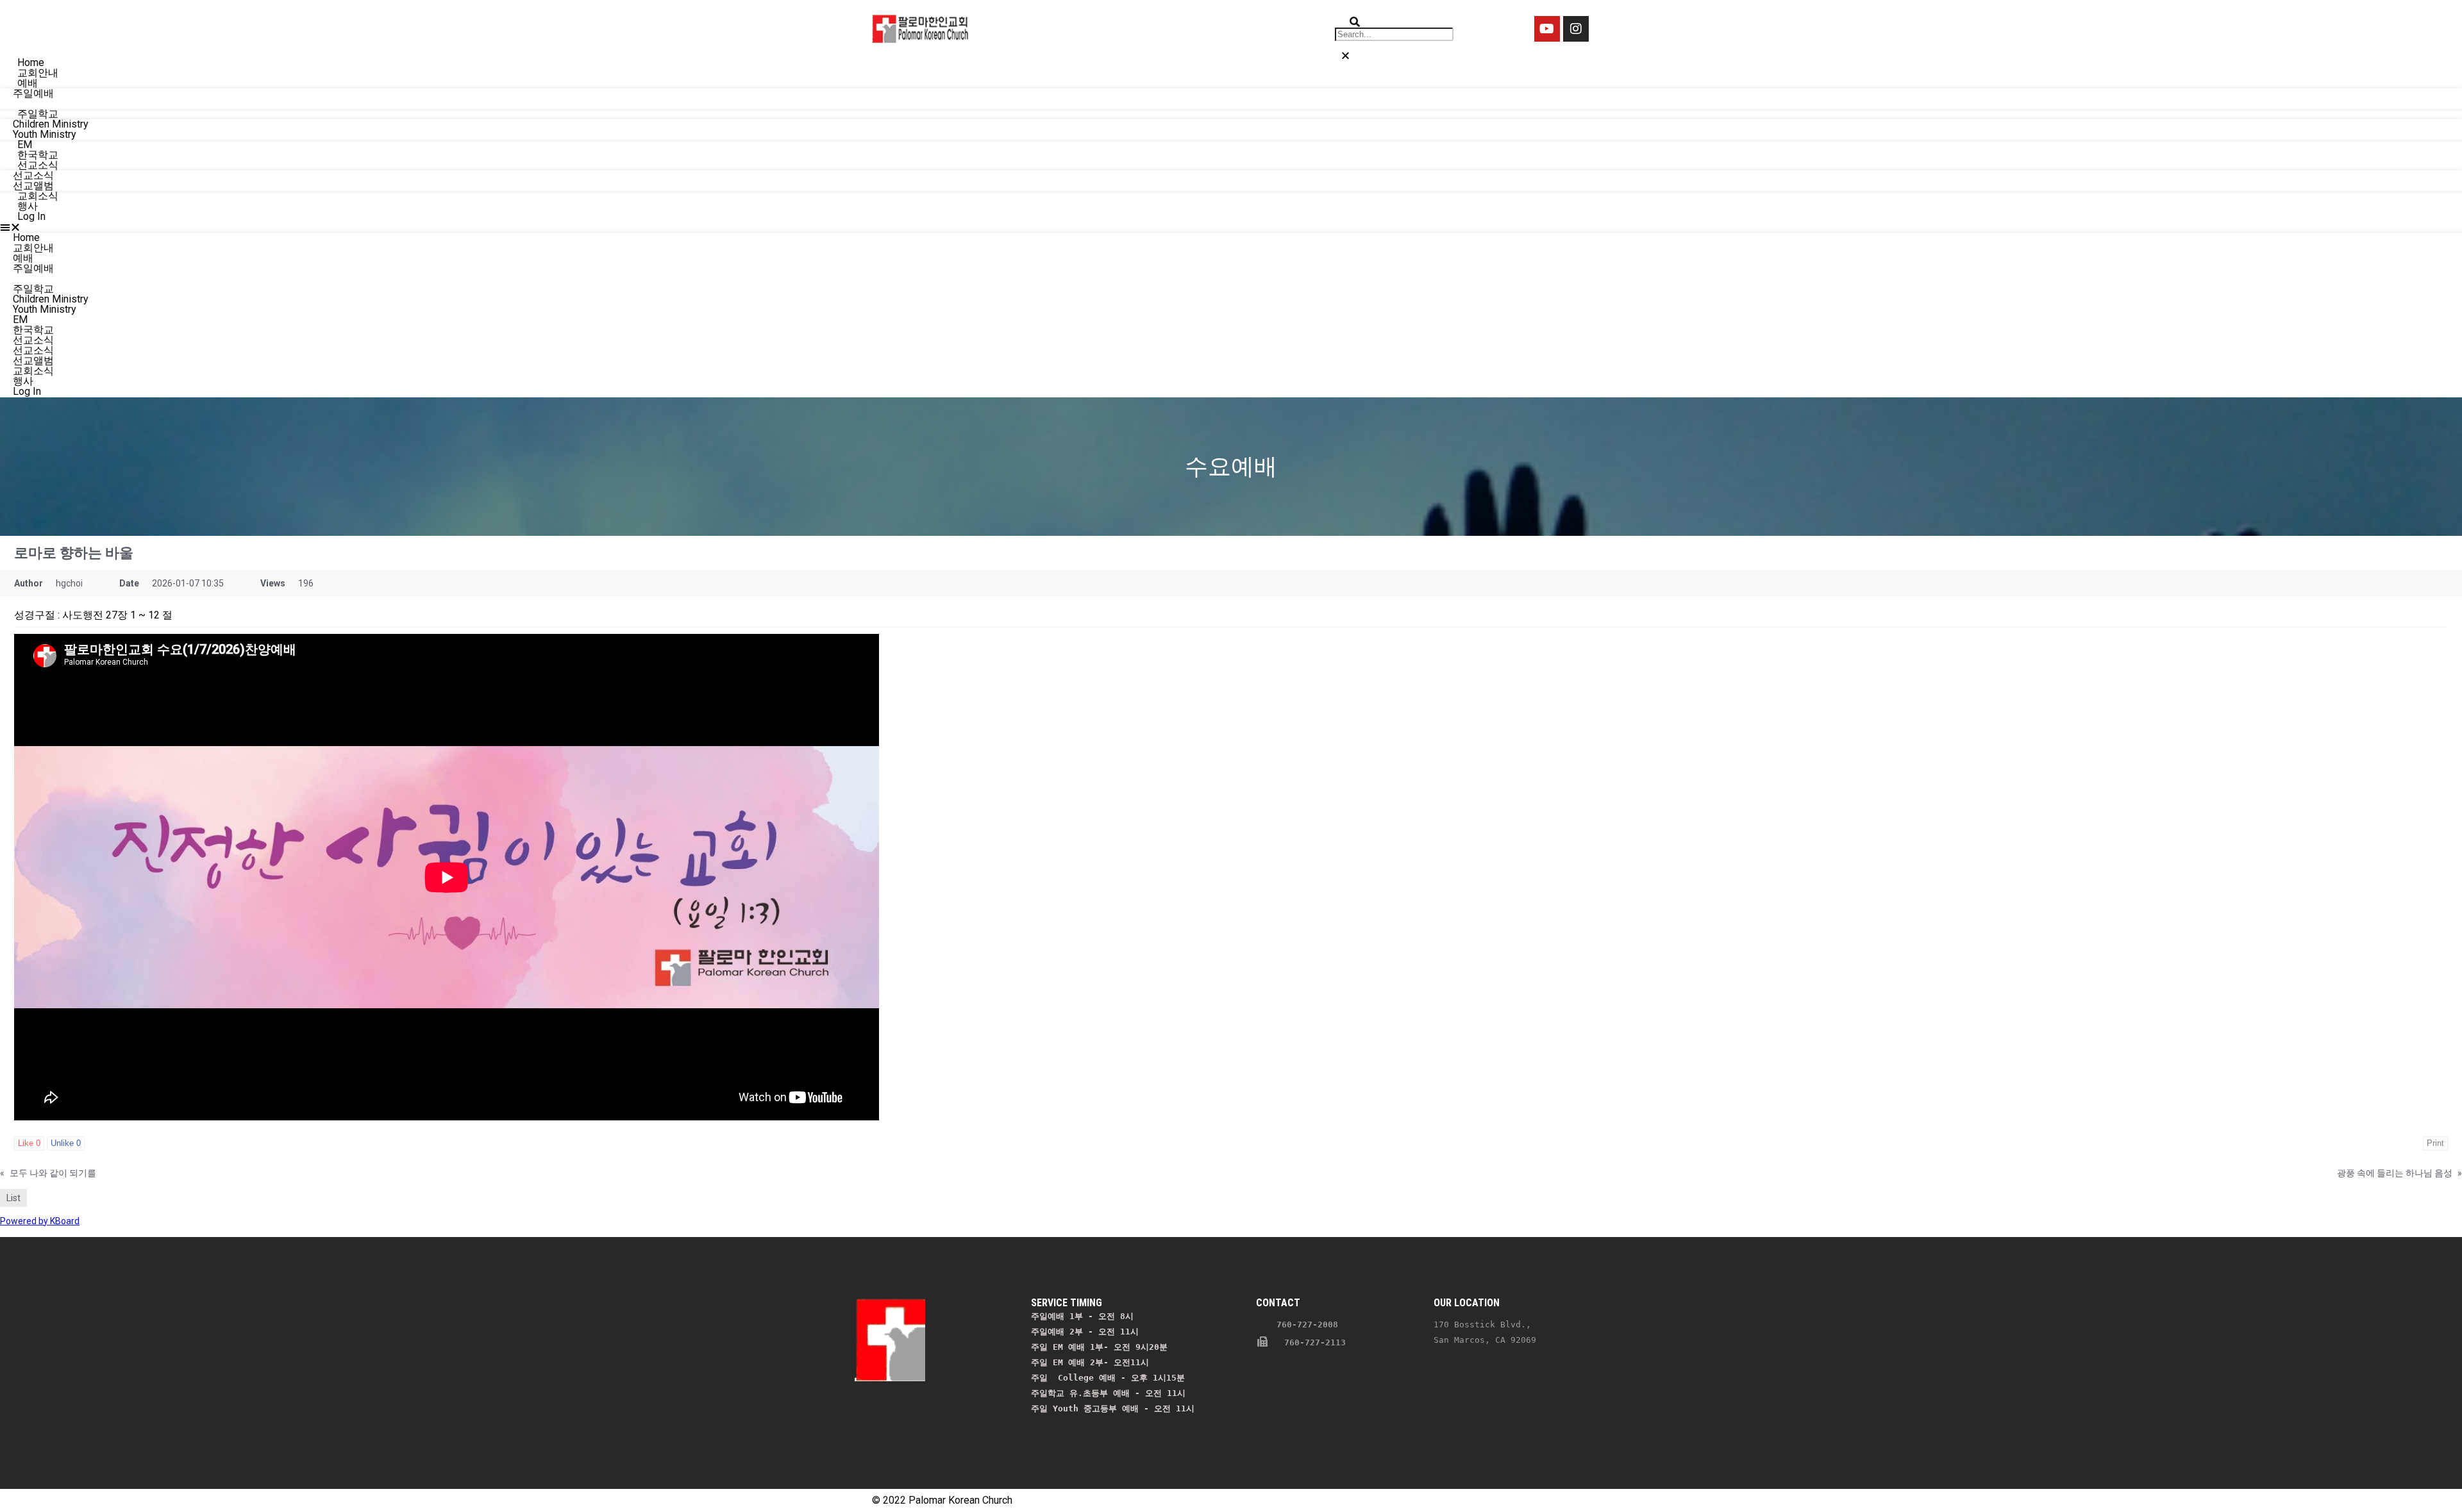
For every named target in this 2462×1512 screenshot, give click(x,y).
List (13, 1198)
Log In (31, 216)
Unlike (66, 1143)
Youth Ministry (45, 309)
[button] (1231, 227)
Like (29, 1143)
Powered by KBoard (40, 1221)
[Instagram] (1576, 29)
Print (2435, 1143)
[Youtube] (1547, 29)
